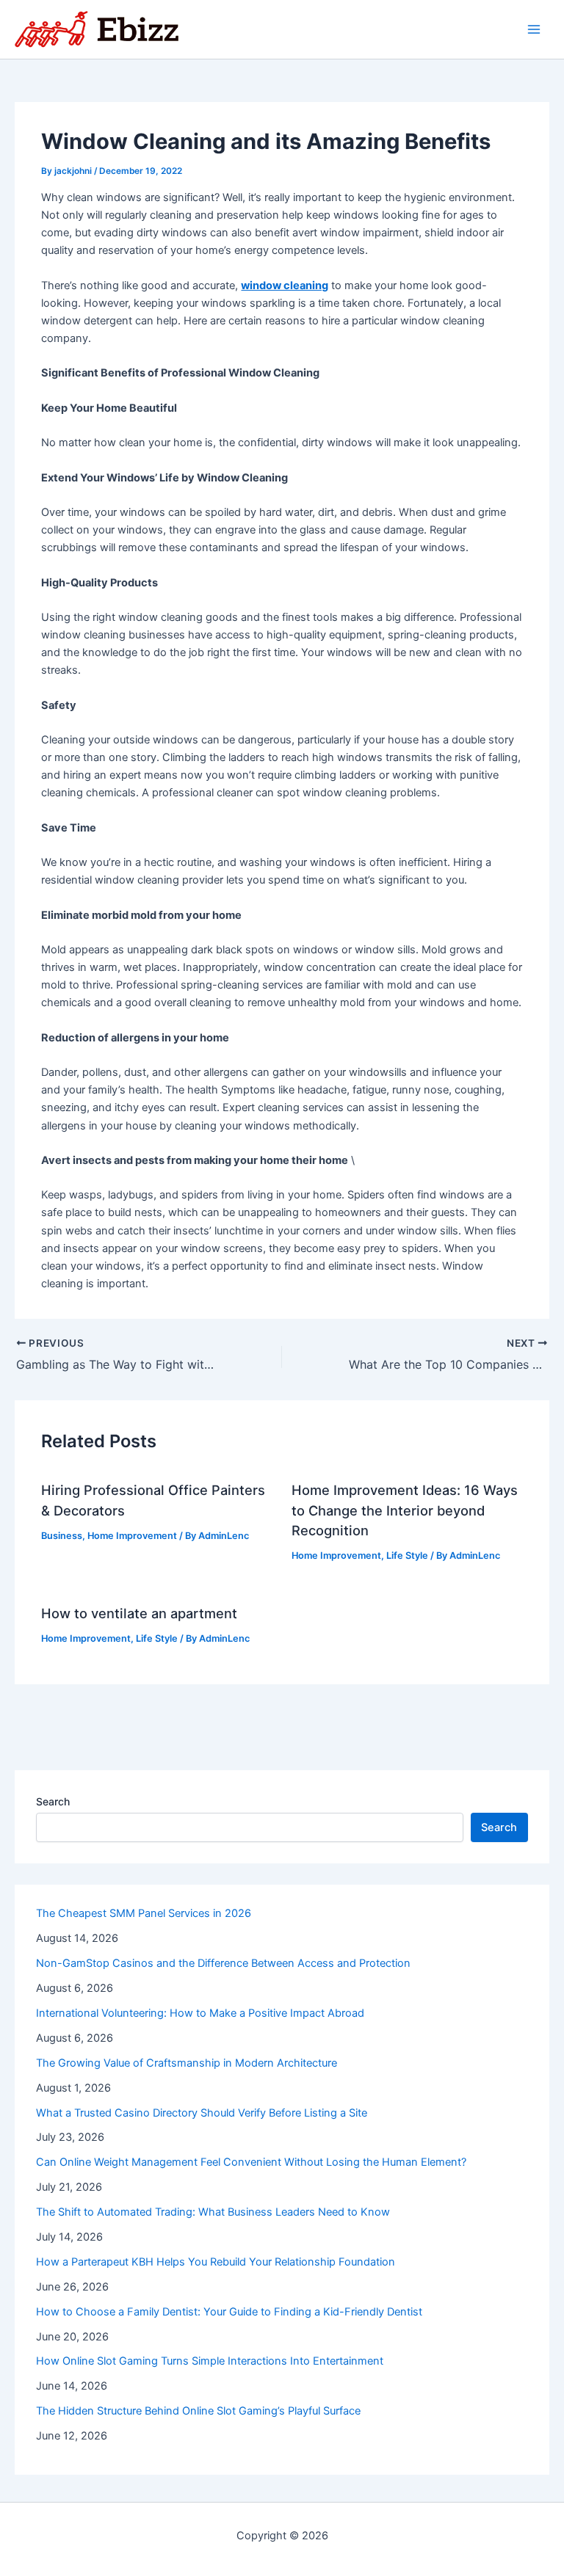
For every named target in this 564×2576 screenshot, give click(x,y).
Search (53, 1801)
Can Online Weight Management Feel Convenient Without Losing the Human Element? (251, 2162)
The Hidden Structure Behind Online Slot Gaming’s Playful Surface (198, 2411)
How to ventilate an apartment (139, 1613)
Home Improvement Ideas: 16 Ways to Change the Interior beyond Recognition (405, 1510)
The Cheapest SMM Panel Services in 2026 (144, 1913)
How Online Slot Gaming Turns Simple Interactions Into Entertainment (210, 2361)
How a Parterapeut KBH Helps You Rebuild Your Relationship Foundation (216, 2262)
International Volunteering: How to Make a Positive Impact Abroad (200, 2013)
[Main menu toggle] (534, 29)
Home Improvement (132, 1536)
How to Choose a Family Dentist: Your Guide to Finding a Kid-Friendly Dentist (229, 2312)
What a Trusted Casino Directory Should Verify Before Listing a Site (202, 2113)
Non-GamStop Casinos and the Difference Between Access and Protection (223, 1963)
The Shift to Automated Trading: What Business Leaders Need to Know (213, 2212)
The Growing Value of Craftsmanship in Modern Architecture (187, 2063)
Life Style (407, 1556)
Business (62, 1536)
